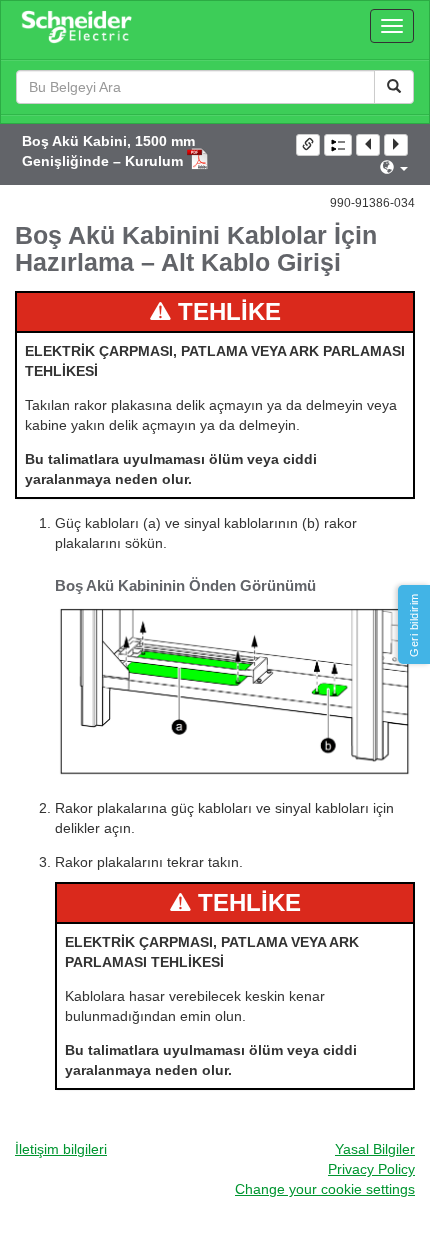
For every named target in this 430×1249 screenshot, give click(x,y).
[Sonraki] (396, 145)
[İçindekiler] (338, 145)
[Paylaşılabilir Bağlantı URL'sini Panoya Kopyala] (308, 145)
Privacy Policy (371, 1169)
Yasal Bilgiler (375, 1149)
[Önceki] (368, 145)
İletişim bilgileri (61, 1149)
